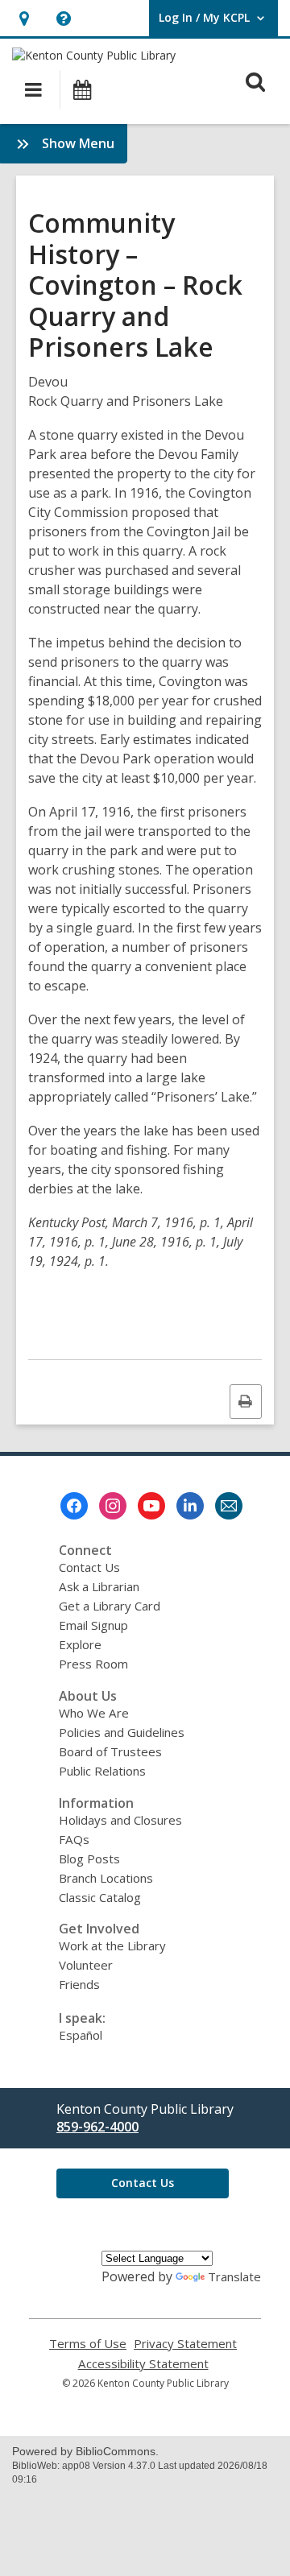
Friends (79, 1984)
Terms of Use (88, 2344)
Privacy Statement (185, 2344)
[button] (24, 18)
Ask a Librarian (99, 1586)
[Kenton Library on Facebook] (74, 1506)
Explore (80, 1644)
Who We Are (94, 1713)
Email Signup (93, 1625)
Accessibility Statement (143, 2364)
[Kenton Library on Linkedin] (190, 1506)
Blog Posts (89, 1859)
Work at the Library (112, 1945)
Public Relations (102, 1771)
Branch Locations (106, 1878)
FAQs (74, 1839)
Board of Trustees (110, 1751)
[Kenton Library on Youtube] (151, 1506)
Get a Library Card (110, 1606)
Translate (234, 2276)
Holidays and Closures (120, 1820)
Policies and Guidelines (122, 1732)
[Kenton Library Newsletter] (229, 1506)
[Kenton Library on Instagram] (113, 1506)
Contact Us (89, 1567)
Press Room (93, 1664)
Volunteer (86, 1965)
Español (81, 2035)
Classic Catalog (100, 1897)
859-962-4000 (97, 2127)
